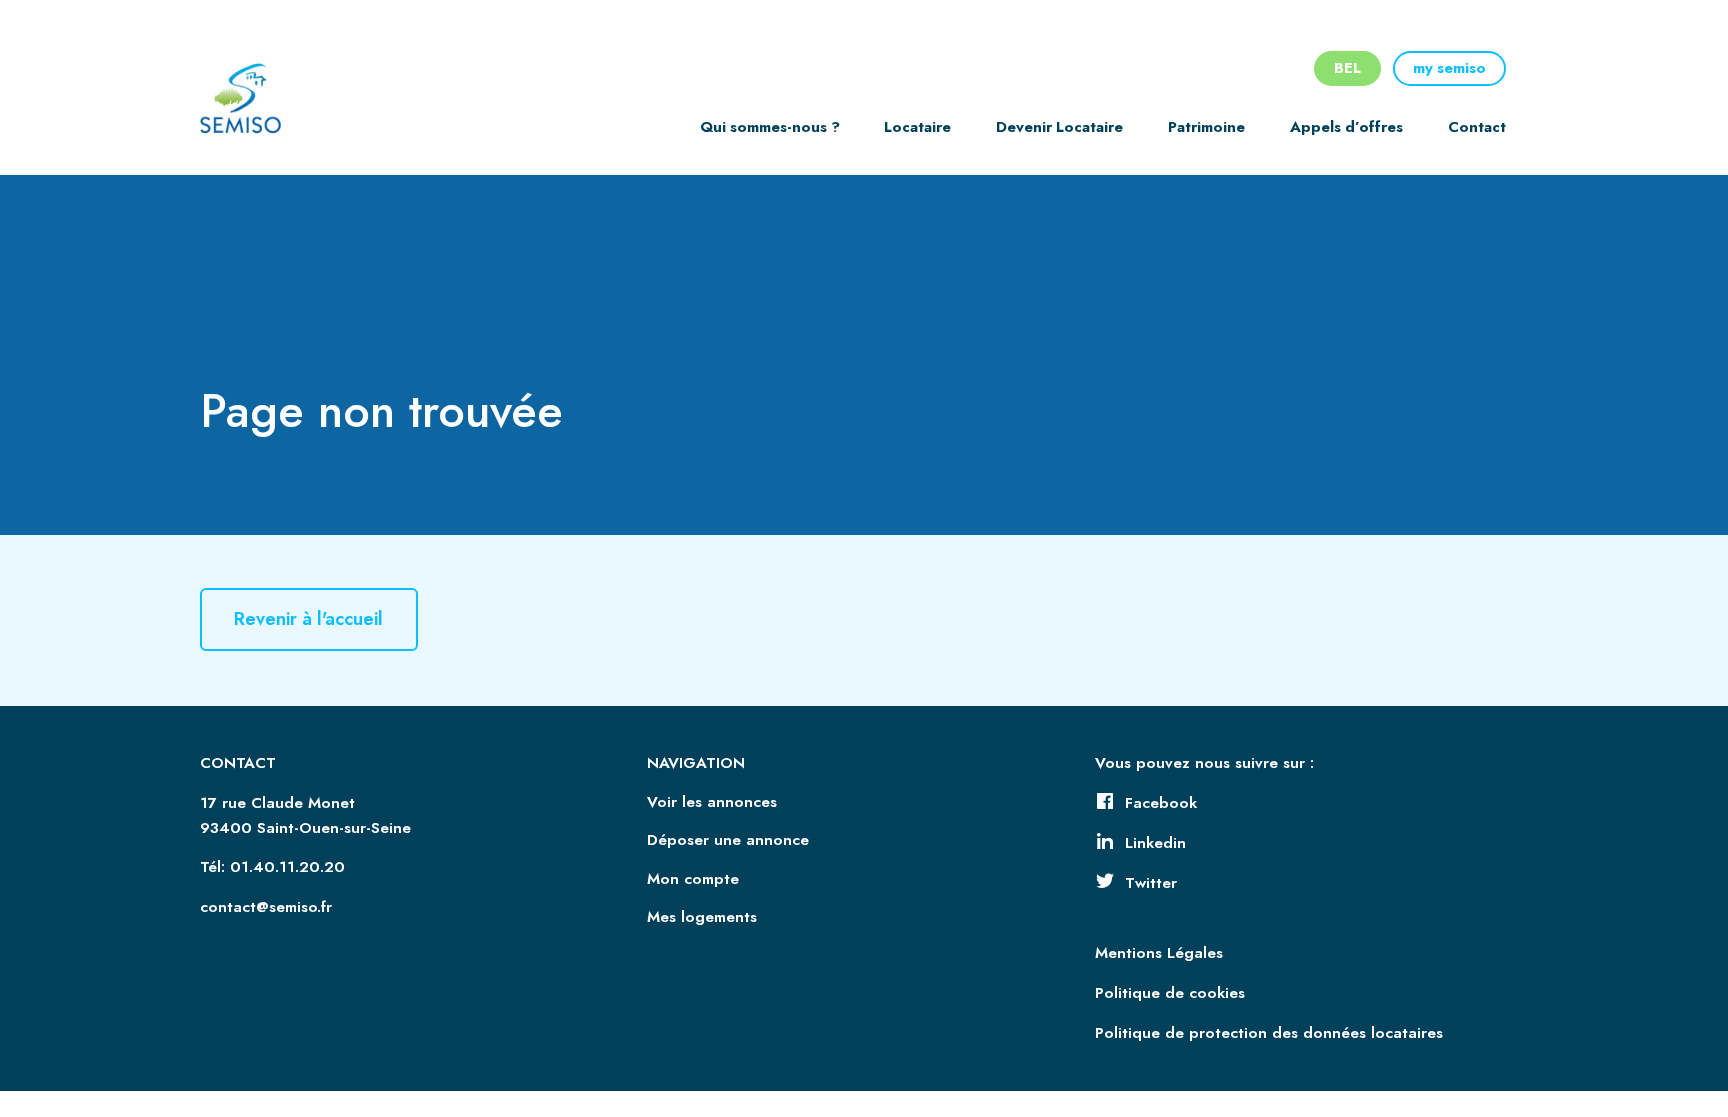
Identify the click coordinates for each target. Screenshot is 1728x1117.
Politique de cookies (1170, 993)
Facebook (1161, 803)
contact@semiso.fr (266, 907)
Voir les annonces (712, 802)
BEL (1347, 68)
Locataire (917, 127)
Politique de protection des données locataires (1269, 1033)
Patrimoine (1206, 127)
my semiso (1449, 68)
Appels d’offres (1346, 127)
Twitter (1151, 883)
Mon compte (693, 879)
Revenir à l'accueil (308, 620)
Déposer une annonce (728, 840)
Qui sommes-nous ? (770, 127)
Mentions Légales (1159, 953)
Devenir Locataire (1059, 127)
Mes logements (702, 917)
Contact (1477, 127)
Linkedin (1155, 843)
